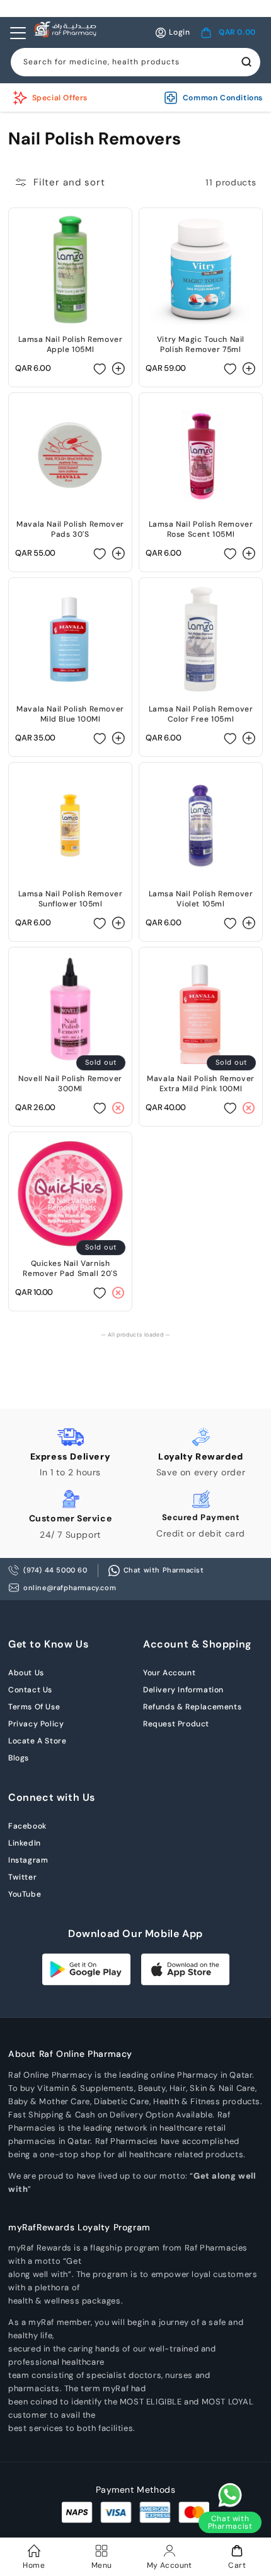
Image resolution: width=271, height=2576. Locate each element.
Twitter (22, 1877)
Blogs (19, 1758)
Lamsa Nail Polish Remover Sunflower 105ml (71, 899)
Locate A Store (37, 1741)
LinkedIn (25, 1843)
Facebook (27, 1826)
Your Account (169, 1673)
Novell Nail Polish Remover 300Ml (70, 1084)
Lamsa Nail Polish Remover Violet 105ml (201, 899)
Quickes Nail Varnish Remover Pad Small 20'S (70, 1268)
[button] (228, 33)
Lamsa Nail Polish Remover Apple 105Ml (71, 344)
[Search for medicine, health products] (246, 62)
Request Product (176, 1724)
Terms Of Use (34, 1707)
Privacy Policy (36, 1724)
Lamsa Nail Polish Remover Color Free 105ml (201, 714)
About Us (26, 1673)
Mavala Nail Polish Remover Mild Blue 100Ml (70, 714)
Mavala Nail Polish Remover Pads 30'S (70, 529)
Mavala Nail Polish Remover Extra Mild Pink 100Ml (201, 1084)
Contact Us (30, 1690)
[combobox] (135, 62)
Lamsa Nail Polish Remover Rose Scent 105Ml (201, 529)
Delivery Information (183, 1690)
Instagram (28, 1860)
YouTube (25, 1894)
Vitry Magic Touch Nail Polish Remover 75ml (201, 344)
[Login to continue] (100, 368)
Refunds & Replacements (192, 1707)
